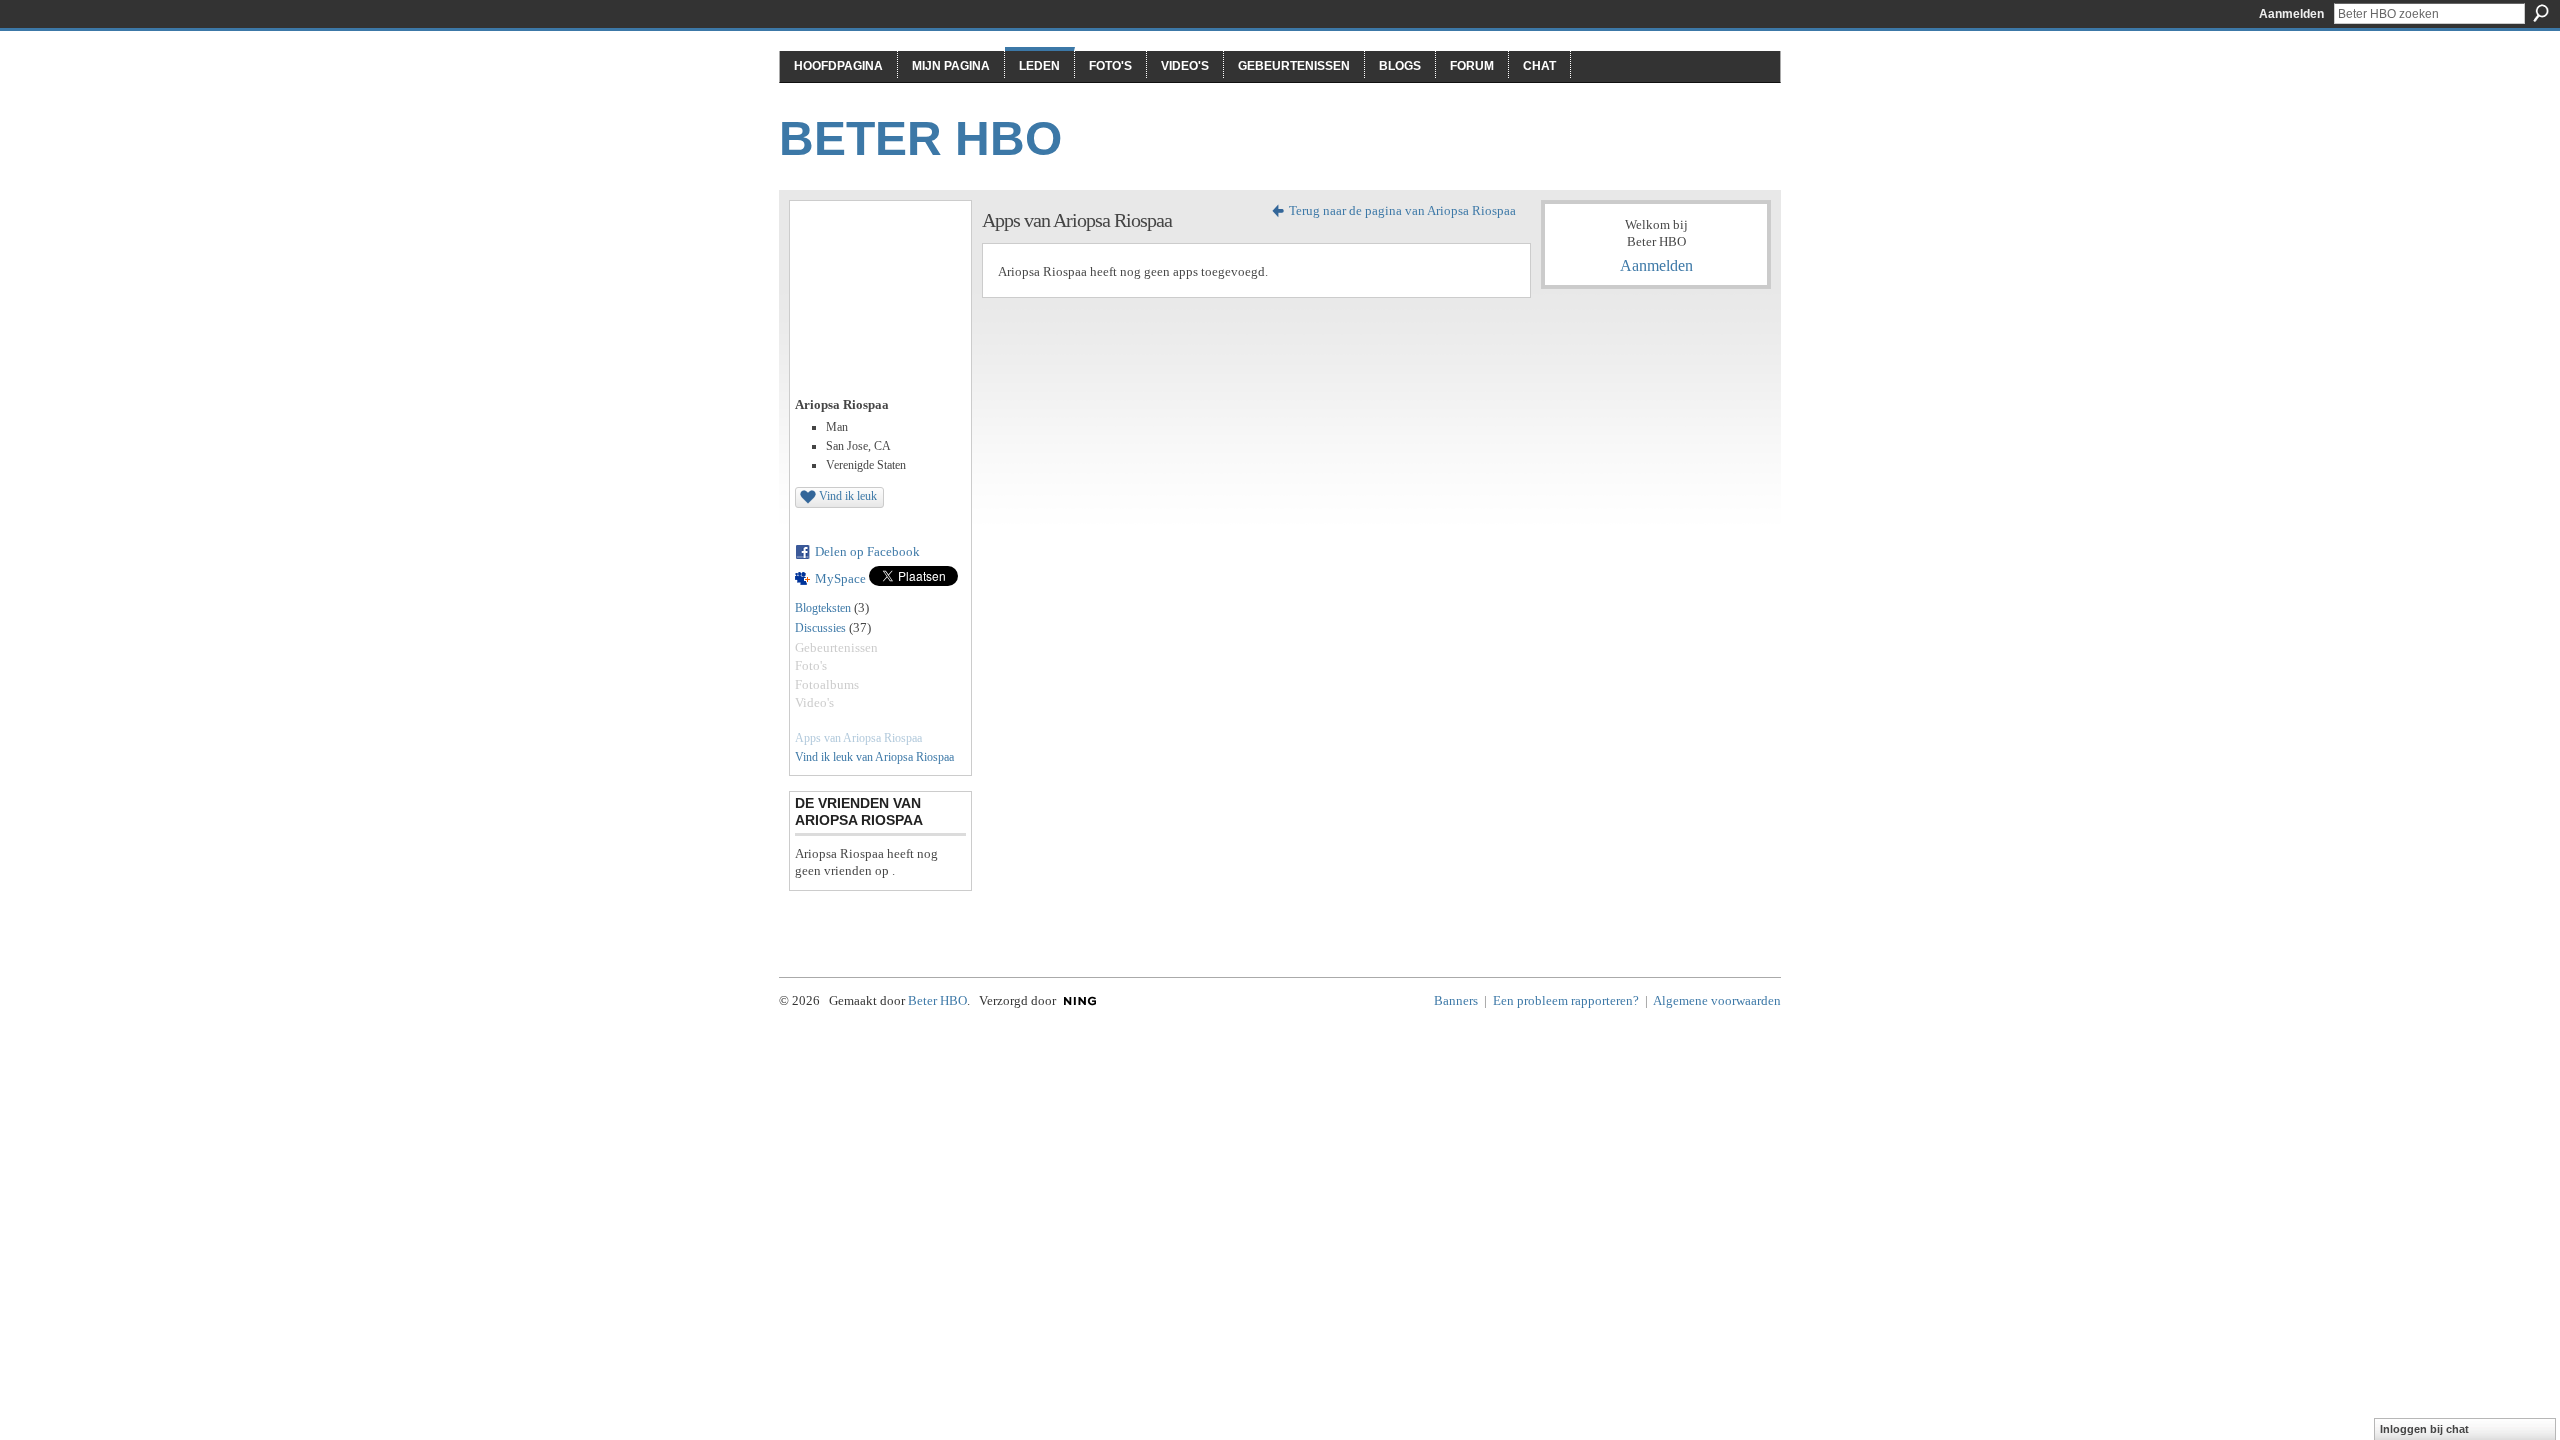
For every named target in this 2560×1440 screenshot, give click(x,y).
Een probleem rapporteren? (1566, 1000)
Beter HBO (920, 138)
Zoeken (2541, 13)
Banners (1456, 1000)
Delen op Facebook (867, 551)
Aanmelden (2291, 14)
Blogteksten (823, 608)
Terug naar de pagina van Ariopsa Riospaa (1402, 210)
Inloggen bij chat (2424, 1429)
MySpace (840, 578)
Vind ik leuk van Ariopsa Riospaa (874, 757)
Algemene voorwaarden (1717, 1000)
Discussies (820, 628)
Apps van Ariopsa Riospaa (858, 738)
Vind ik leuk (848, 496)
